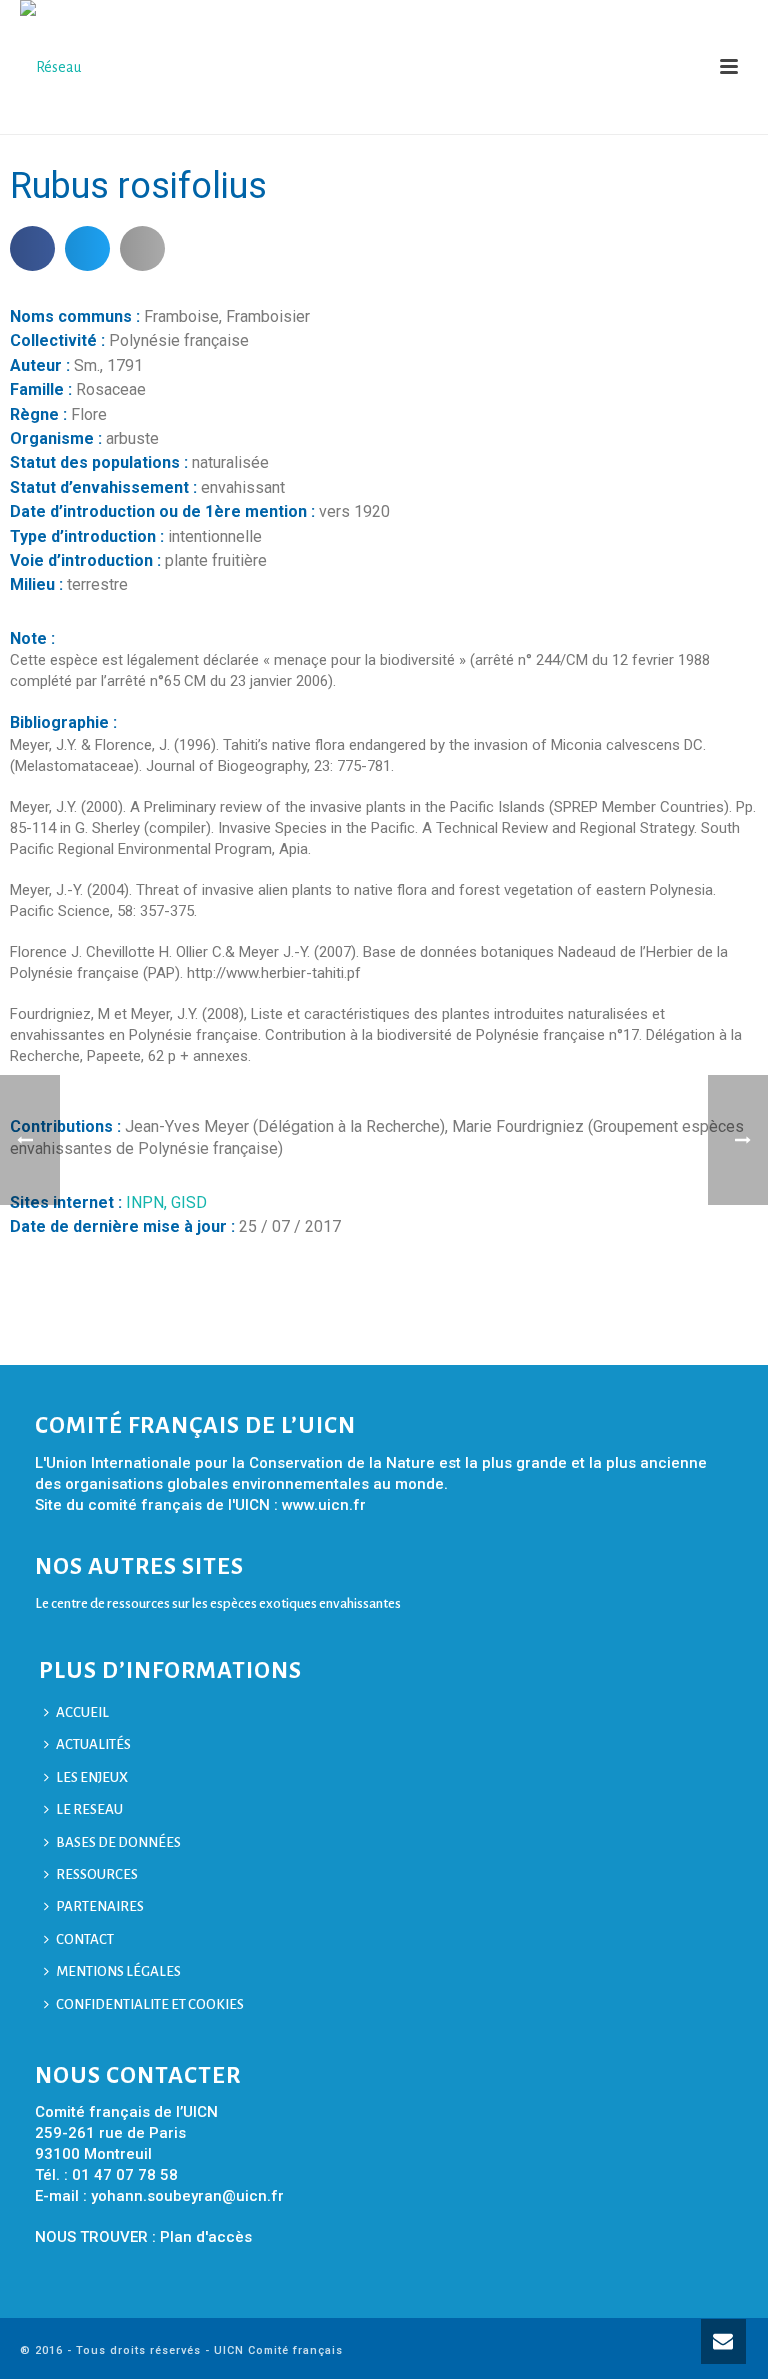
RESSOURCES (97, 1874)
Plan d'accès (206, 2237)
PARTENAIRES (100, 1906)
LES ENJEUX (92, 1777)
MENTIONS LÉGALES (118, 1971)
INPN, (148, 1202)
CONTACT (85, 1939)
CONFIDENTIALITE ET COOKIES (150, 2004)
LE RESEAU (89, 1809)
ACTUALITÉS (93, 1744)
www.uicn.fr (324, 1505)
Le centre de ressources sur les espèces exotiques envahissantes (218, 1603)
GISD (189, 1202)
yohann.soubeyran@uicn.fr (187, 2196)
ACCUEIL (82, 1712)
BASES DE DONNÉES (118, 1842)
